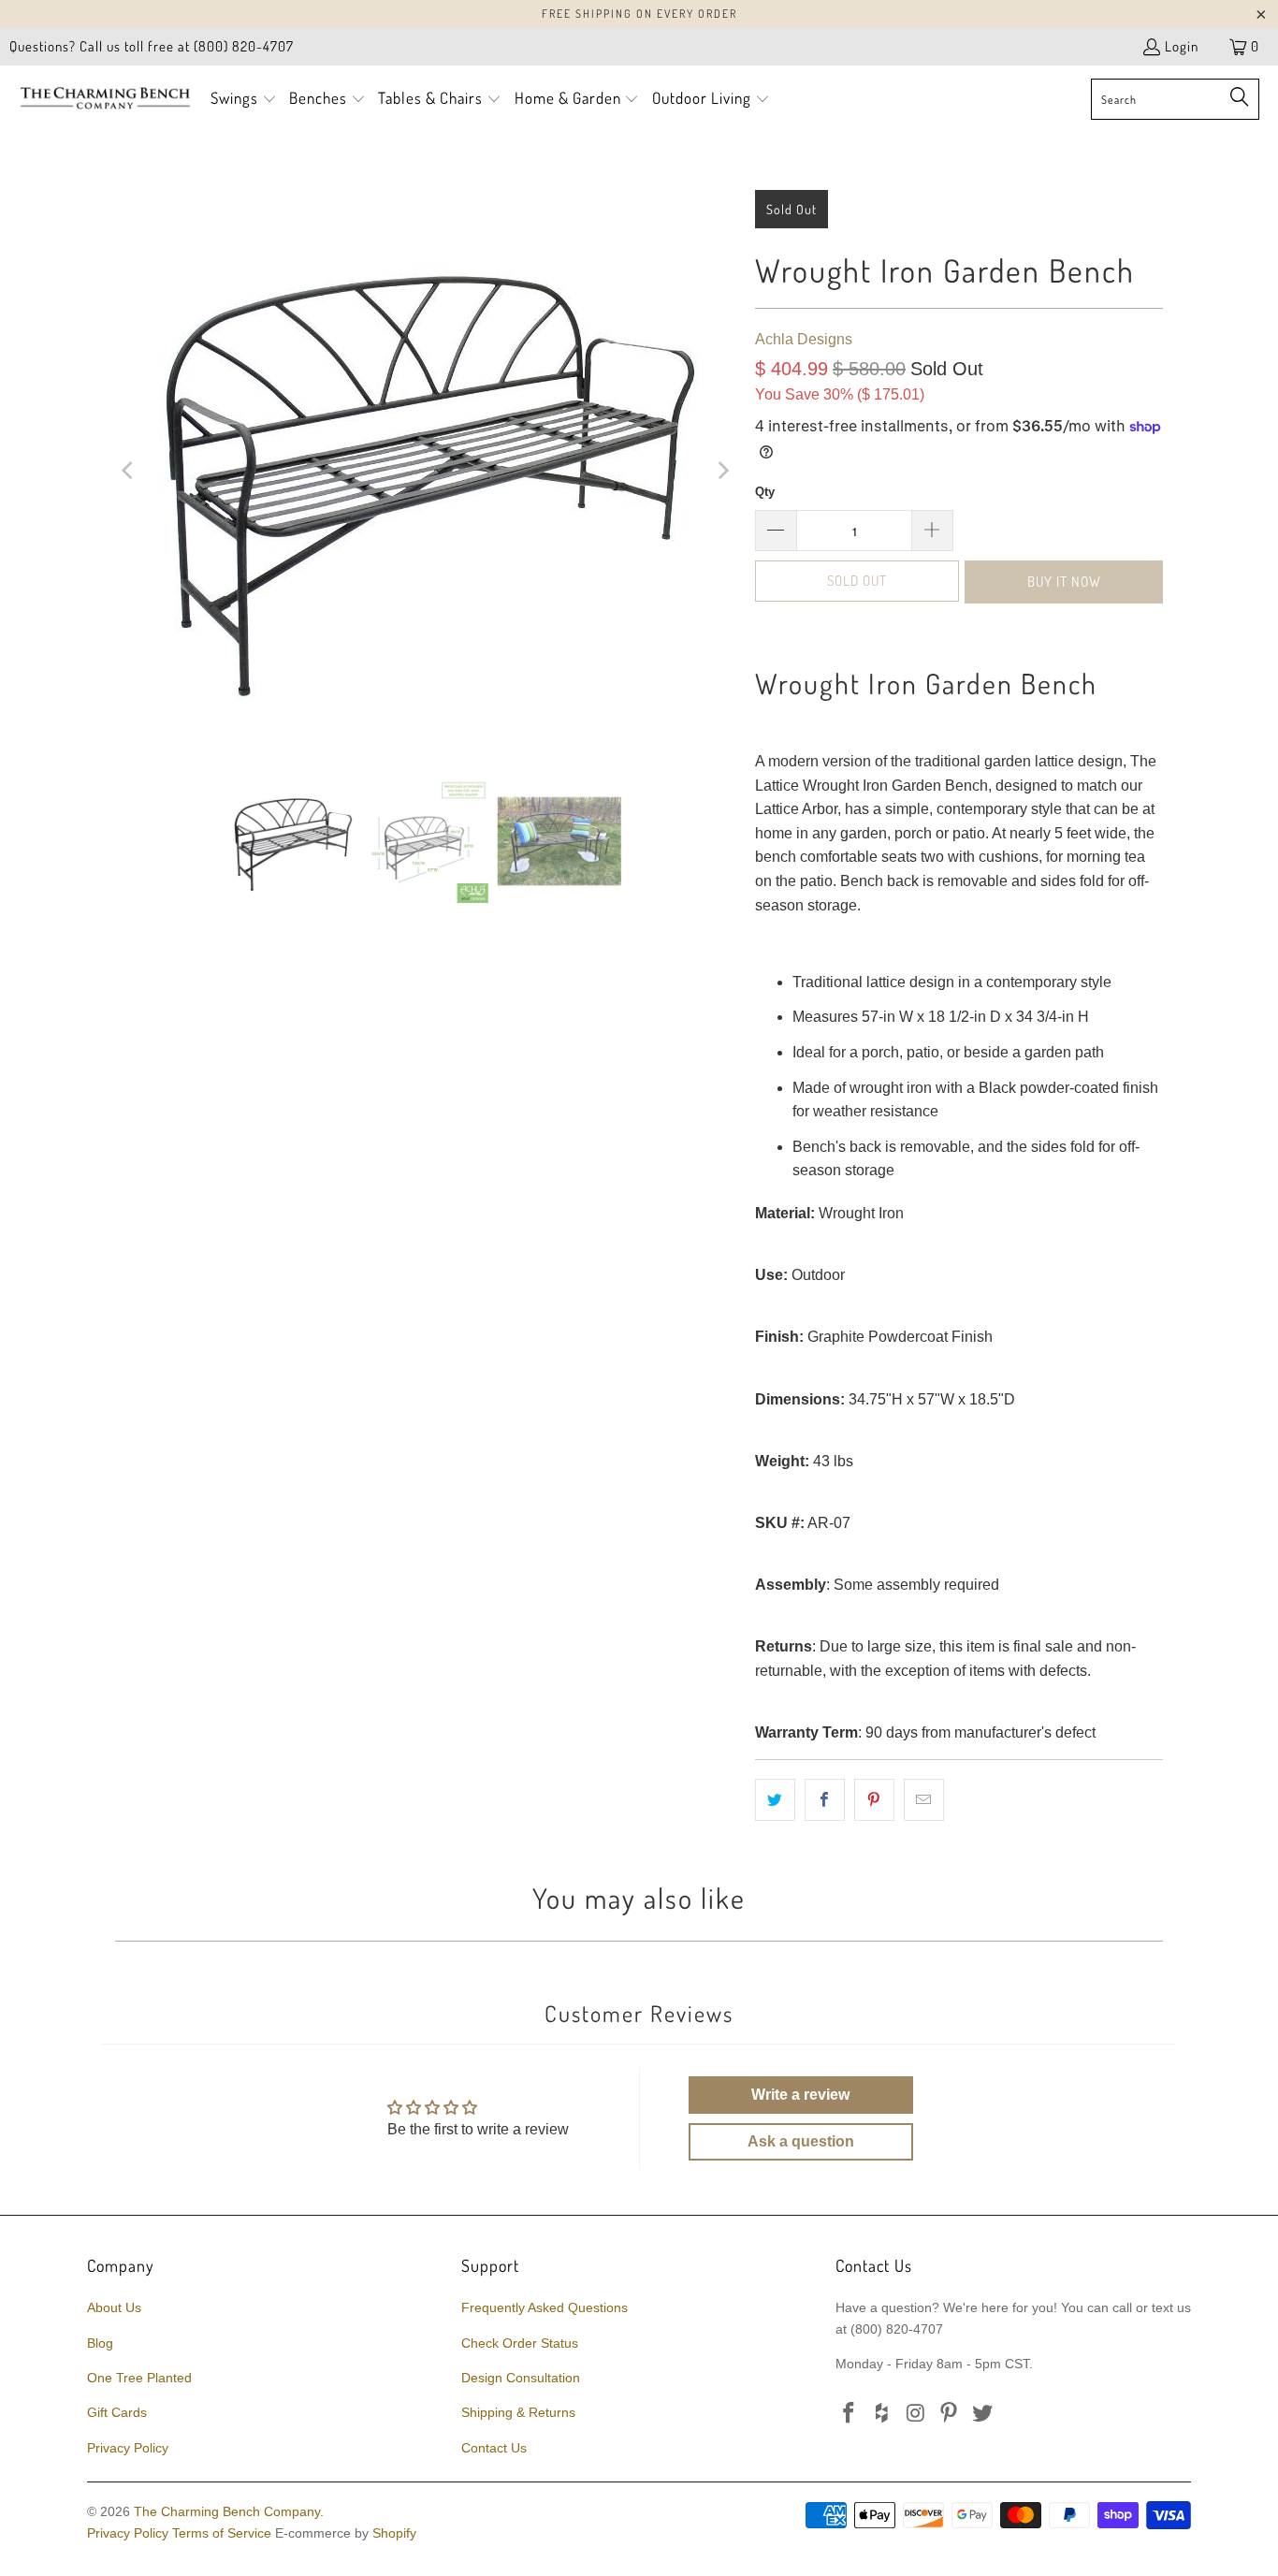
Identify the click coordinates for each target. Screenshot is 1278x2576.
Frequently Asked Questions (545, 2307)
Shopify (394, 2533)
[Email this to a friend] (924, 1800)
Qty (765, 492)
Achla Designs (804, 339)
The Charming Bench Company (227, 2511)
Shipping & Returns (518, 2412)
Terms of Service (222, 2533)
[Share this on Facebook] (825, 1800)
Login (1182, 46)
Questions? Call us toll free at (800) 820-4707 (152, 46)
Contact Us (494, 2448)
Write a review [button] (800, 2095)
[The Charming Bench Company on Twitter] (983, 2414)
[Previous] (129, 471)
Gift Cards (117, 2412)
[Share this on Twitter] (775, 1800)
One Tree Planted (139, 2378)
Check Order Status (520, 2343)
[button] (244, 100)
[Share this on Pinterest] (874, 1800)
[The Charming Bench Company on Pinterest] (950, 2414)
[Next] (722, 471)
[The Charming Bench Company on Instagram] (916, 2414)
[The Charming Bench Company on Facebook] (850, 2414)
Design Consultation (521, 2378)
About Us (114, 2307)
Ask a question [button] (801, 2141)
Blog (100, 2343)
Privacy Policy (128, 2448)
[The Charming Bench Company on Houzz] (883, 2414)
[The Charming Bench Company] (105, 99)
